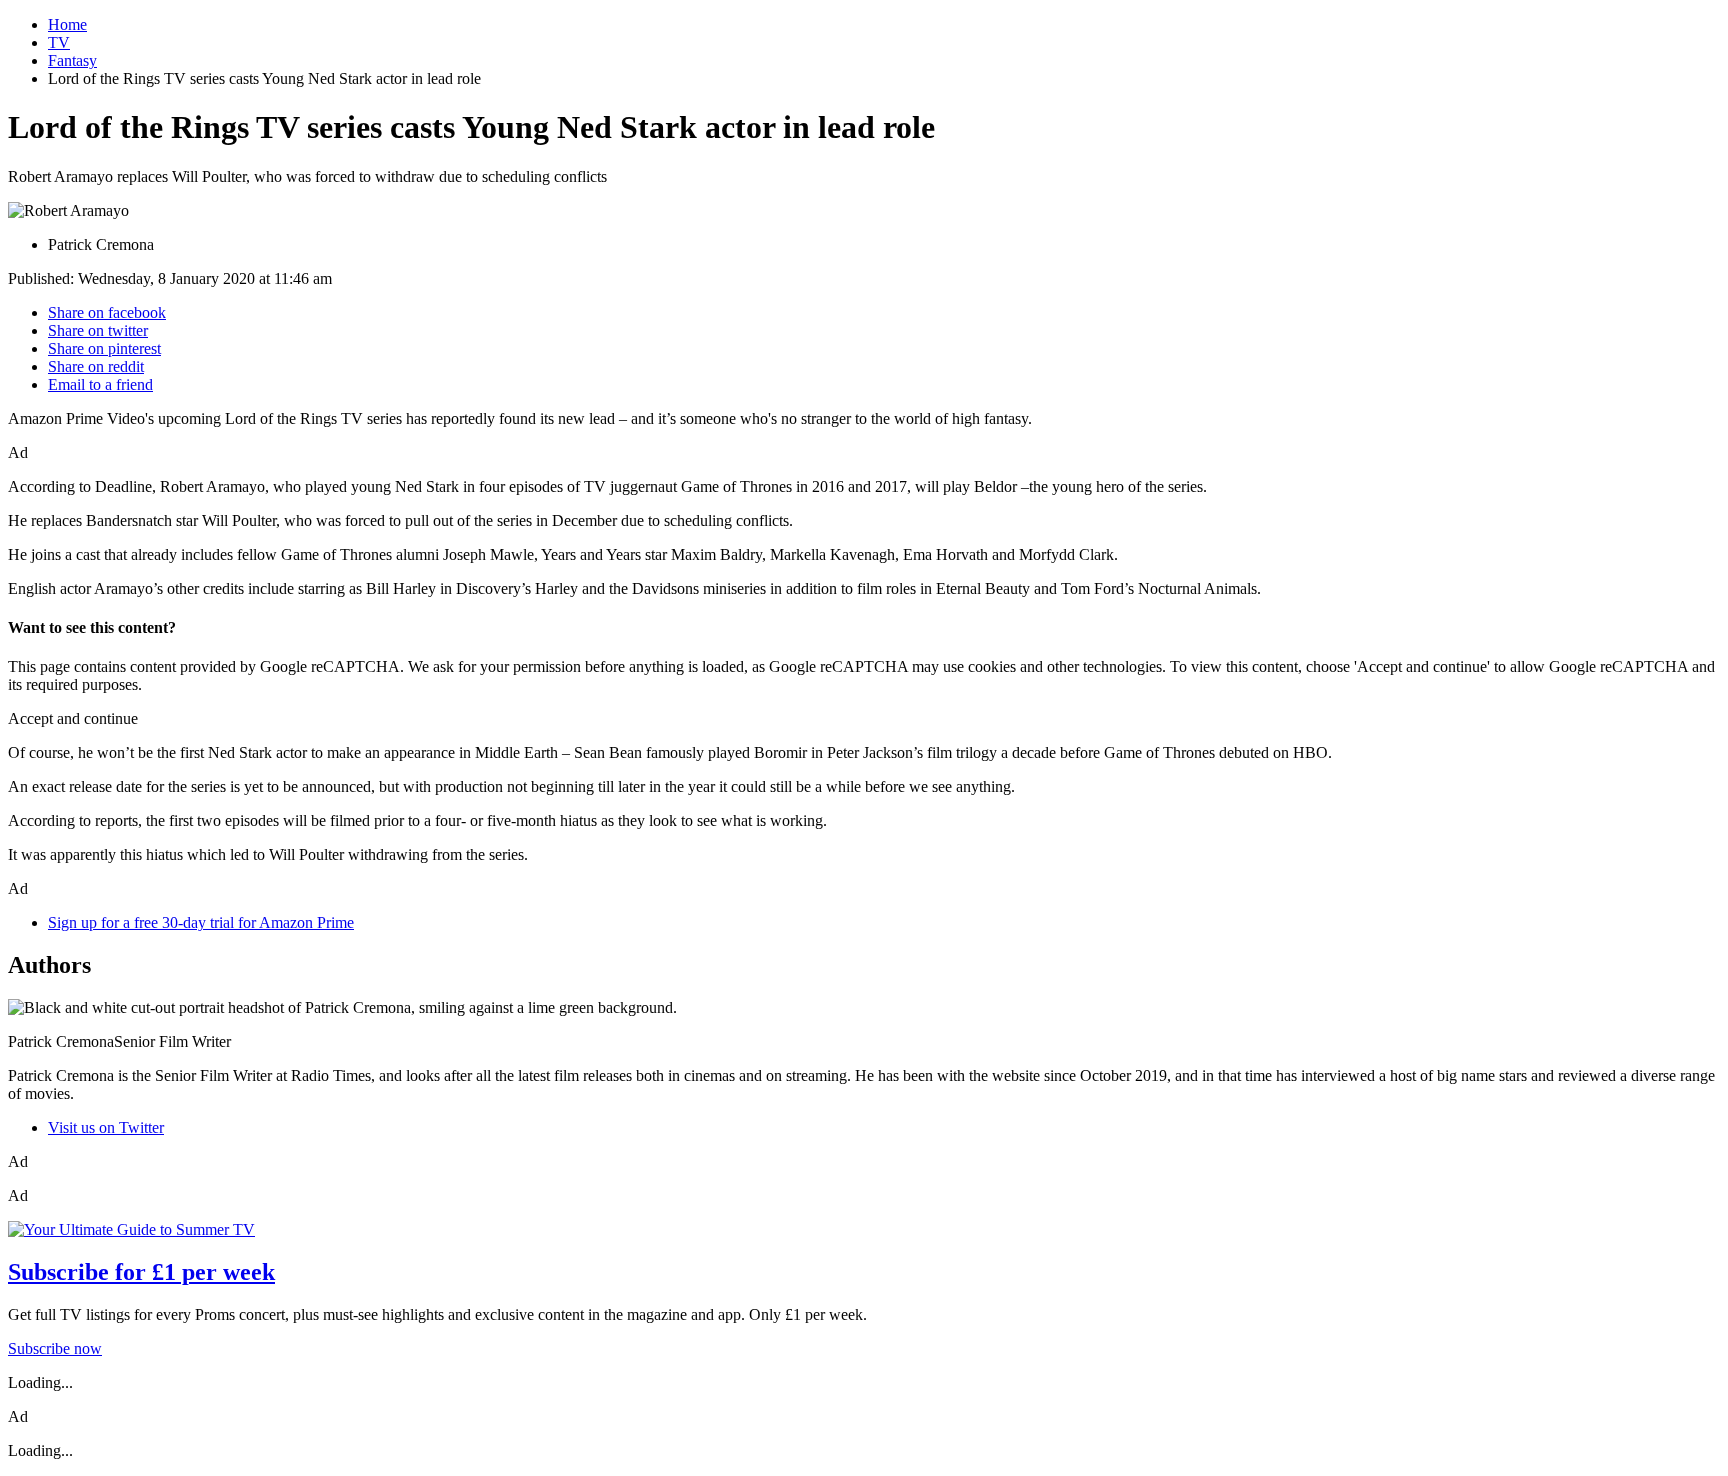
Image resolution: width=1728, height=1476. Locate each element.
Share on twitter (98, 330)
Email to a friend (100, 384)
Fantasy (72, 60)
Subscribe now (55, 1348)
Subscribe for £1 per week (141, 1272)
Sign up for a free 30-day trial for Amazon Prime (201, 922)
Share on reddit (96, 366)
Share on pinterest (104, 348)
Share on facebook (107, 312)
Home (67, 24)
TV (59, 42)
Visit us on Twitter (106, 1127)
